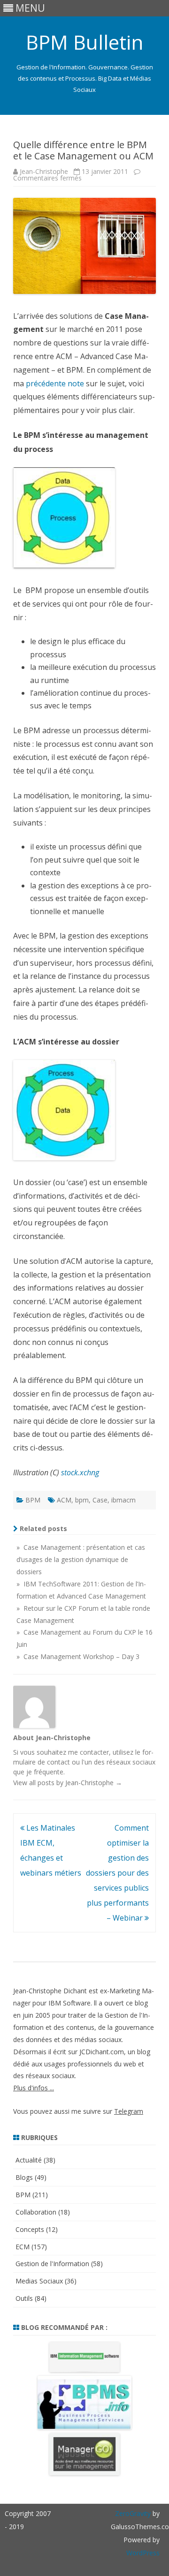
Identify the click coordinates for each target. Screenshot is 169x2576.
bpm (82, 1500)
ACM (64, 1500)
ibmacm (123, 1500)
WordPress (143, 2553)
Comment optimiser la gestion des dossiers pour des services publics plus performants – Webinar (117, 1873)
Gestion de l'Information (52, 2264)
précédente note (55, 383)
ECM (23, 2247)
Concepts (30, 2229)
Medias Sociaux (39, 2281)
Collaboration (36, 2212)
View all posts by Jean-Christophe (68, 1783)
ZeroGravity (133, 2513)
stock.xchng (80, 1472)
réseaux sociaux (131, 1762)
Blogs (24, 2177)
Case (100, 1500)
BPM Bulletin (84, 42)
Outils (24, 2298)
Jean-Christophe (44, 171)
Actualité (29, 2160)
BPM (33, 1500)
